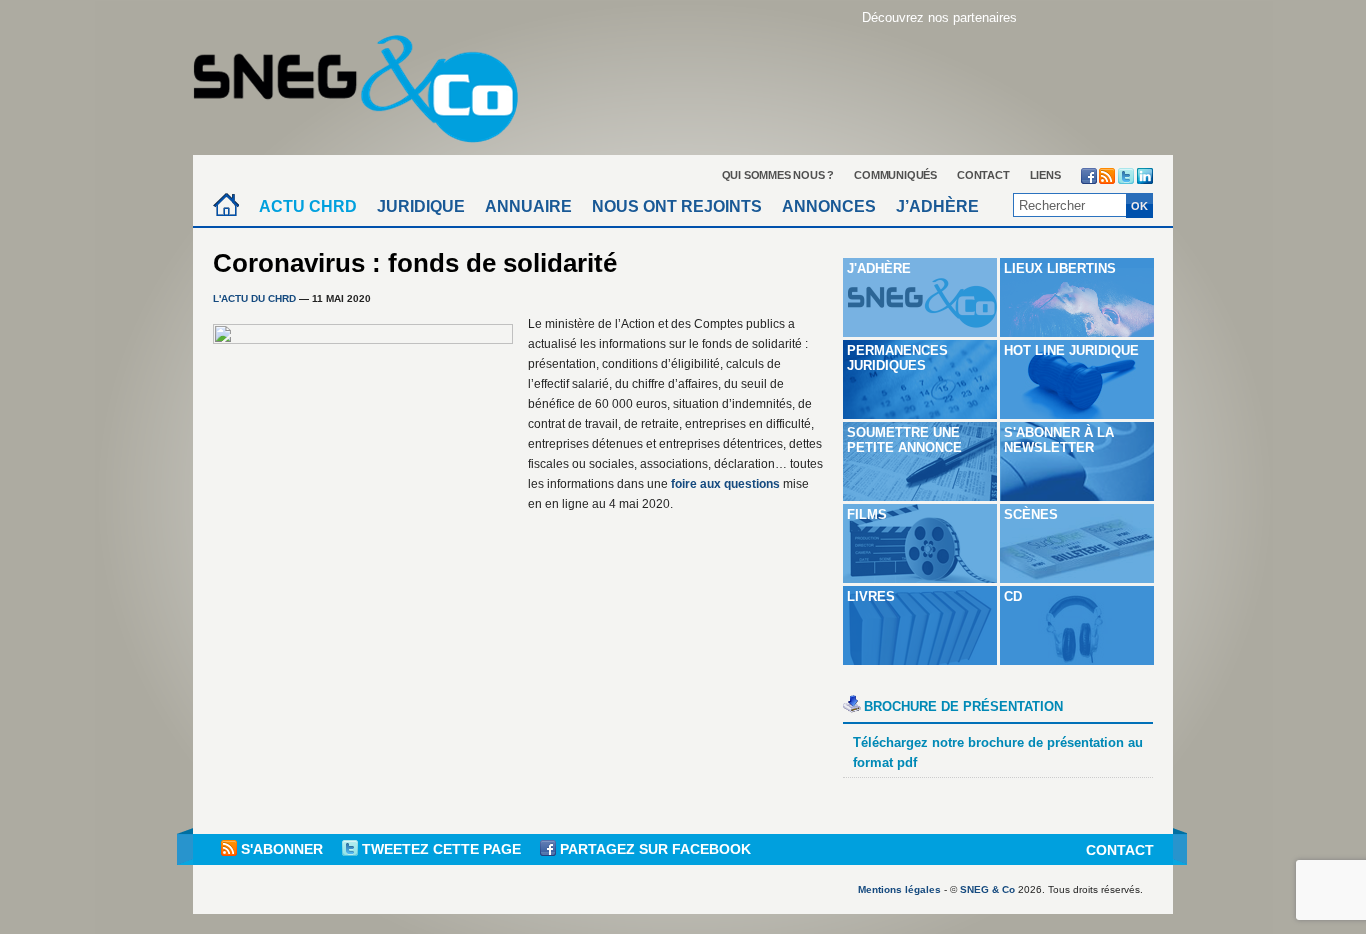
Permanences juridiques (897, 358)
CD (1013, 596)
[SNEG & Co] (368, 82)
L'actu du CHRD (254, 298)
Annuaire (528, 206)
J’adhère (937, 206)
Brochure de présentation (963, 706)
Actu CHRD (308, 206)
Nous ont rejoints (677, 206)
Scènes (1031, 514)
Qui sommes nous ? (778, 175)
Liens (1045, 175)
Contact (983, 175)
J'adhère (879, 268)
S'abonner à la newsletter (1059, 440)
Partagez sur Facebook (653, 849)
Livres (871, 596)
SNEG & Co (987, 889)
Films (867, 514)
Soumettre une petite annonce (904, 440)
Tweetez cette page (441, 849)
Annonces (829, 206)
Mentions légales (899, 889)
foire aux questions (725, 484)
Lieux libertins (1060, 268)
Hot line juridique (1071, 350)
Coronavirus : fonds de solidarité (415, 263)
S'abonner (282, 849)
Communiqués (895, 175)
